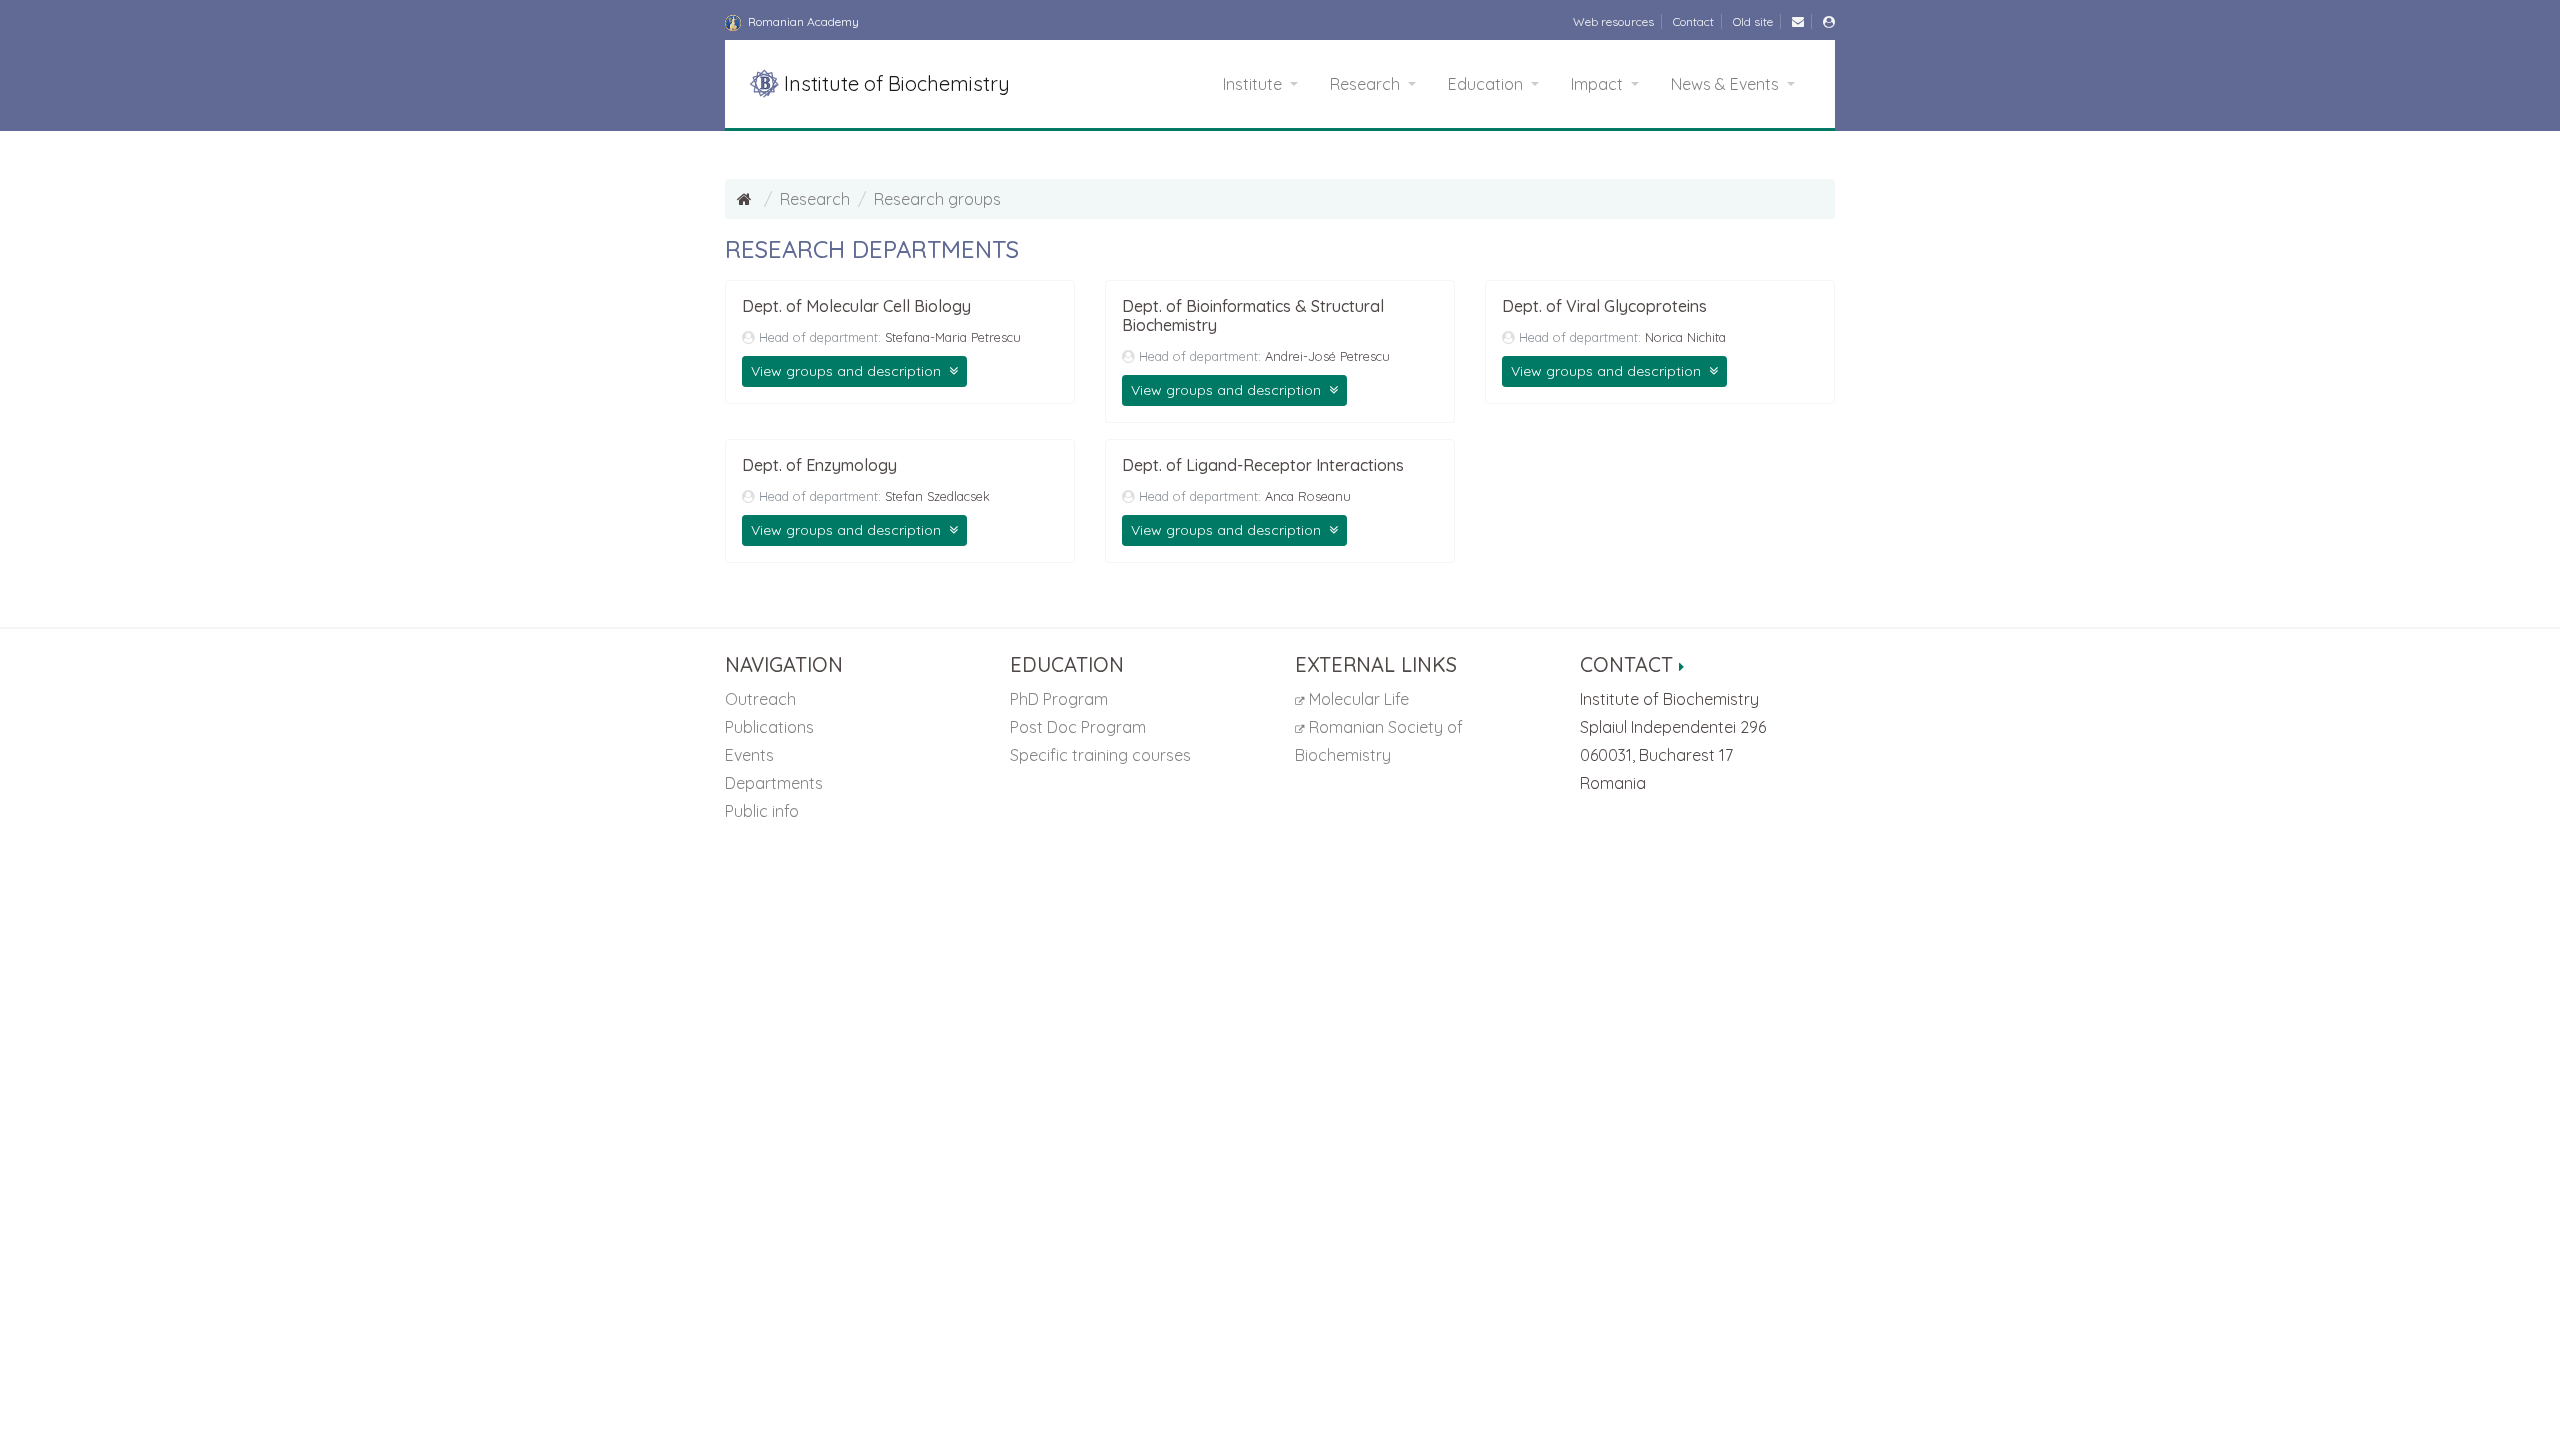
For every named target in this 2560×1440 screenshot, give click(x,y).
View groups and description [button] (848, 371)
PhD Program (1059, 699)
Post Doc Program (1078, 727)
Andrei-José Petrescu (1327, 356)
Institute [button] (1254, 84)
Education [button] (1487, 84)
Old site (1753, 21)
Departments (774, 783)
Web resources (1613, 21)
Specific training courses (1100, 755)
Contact (1693, 21)
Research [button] (1367, 84)
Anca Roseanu (1308, 496)
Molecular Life (1357, 699)
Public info (762, 811)
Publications (769, 727)
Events (749, 755)
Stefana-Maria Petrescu (953, 337)
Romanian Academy (802, 21)
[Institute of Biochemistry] (746, 199)
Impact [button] (1599, 84)
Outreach (760, 699)
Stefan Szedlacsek (937, 496)
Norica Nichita (1685, 337)
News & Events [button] (1727, 84)
